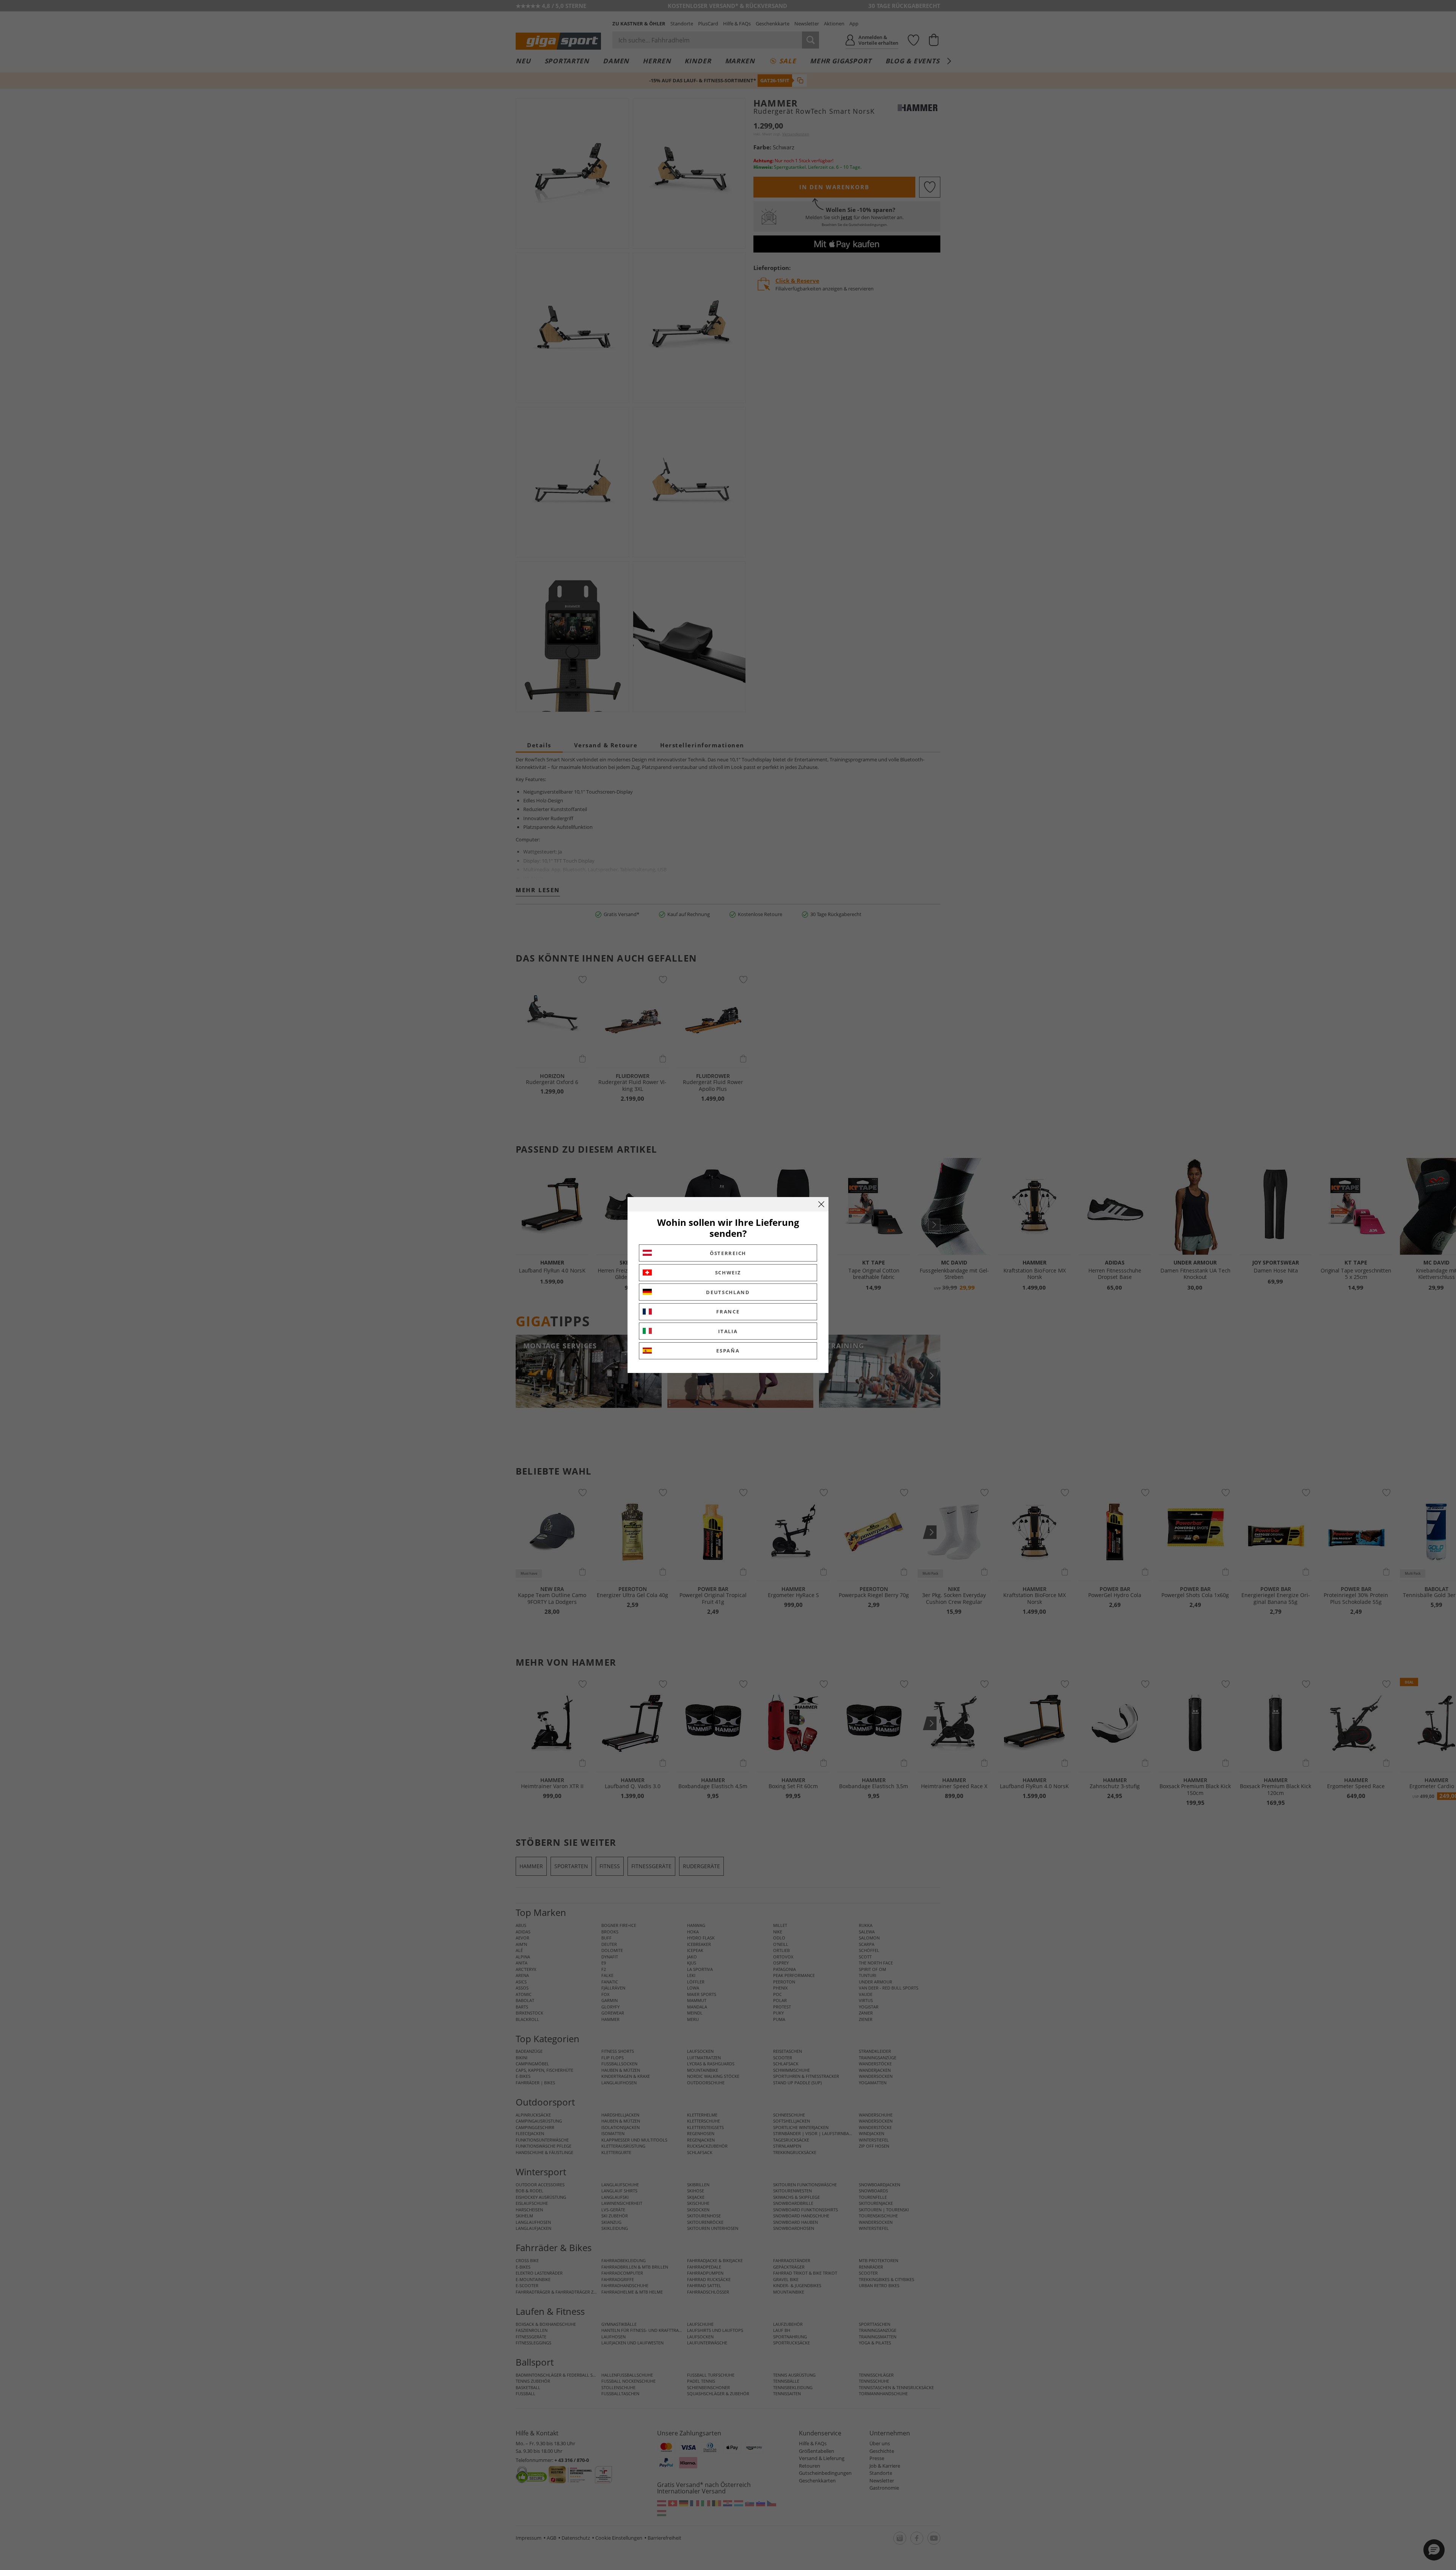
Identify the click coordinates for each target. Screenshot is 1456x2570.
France (728, 1312)
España (728, 1351)
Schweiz (728, 1272)
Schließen (821, 1204)
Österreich (728, 1253)
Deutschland (728, 1292)
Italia (728, 1331)
